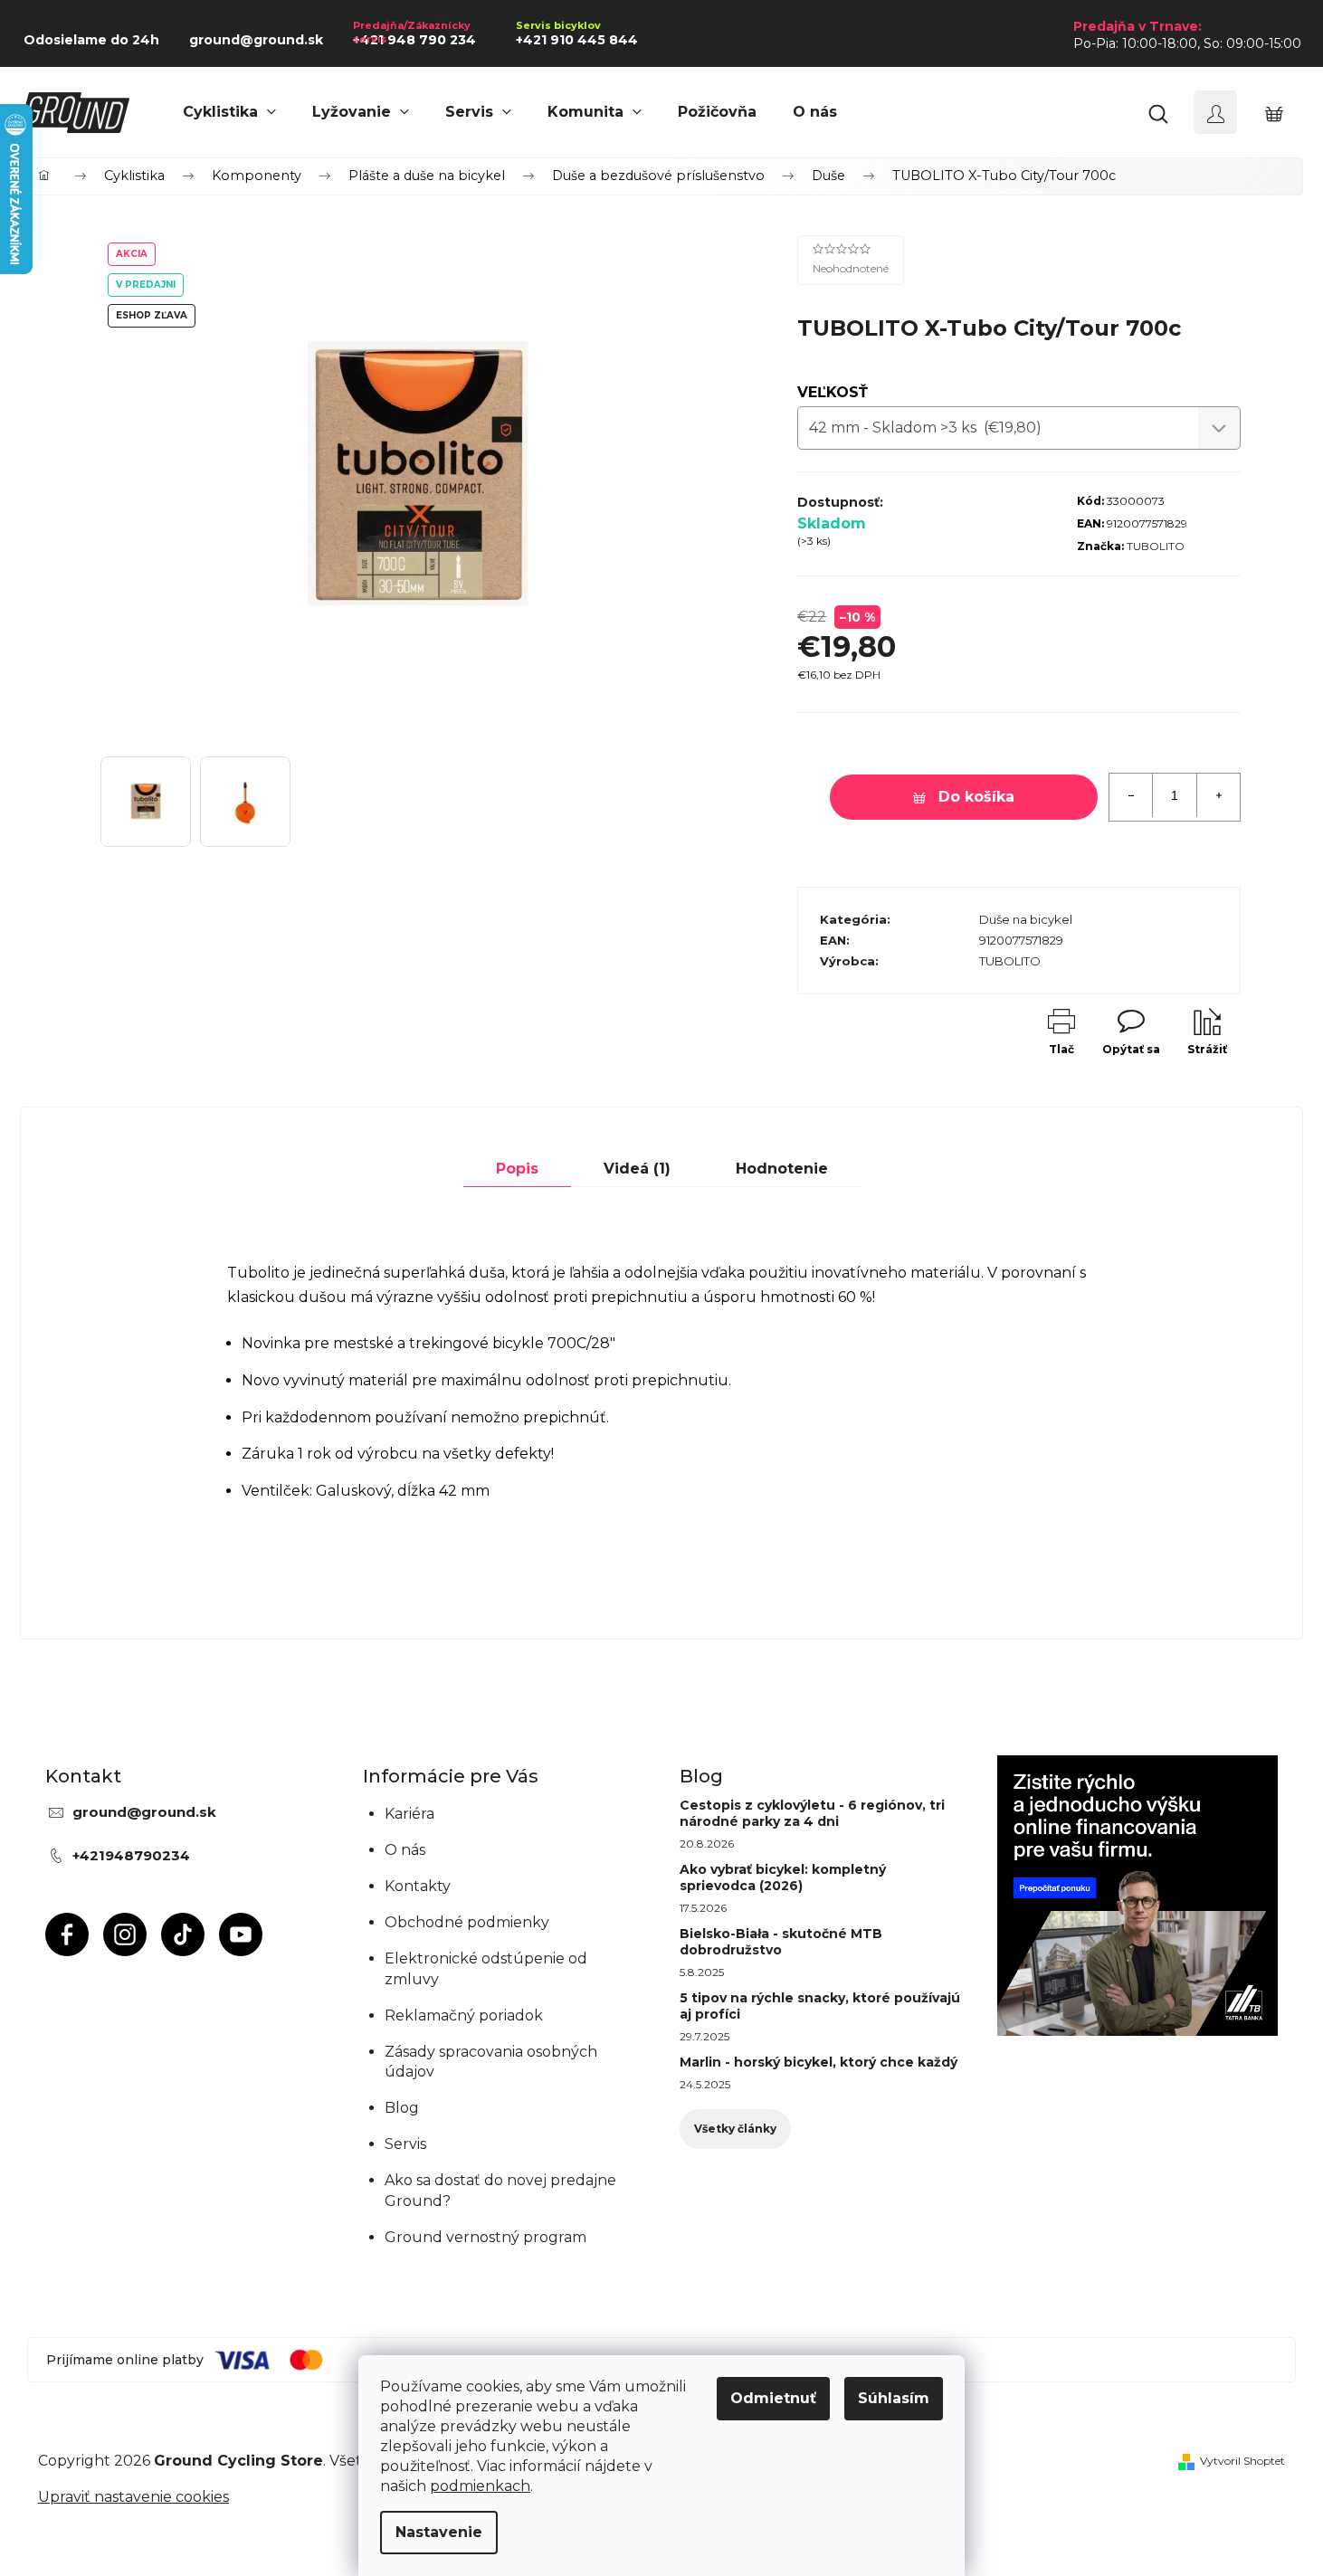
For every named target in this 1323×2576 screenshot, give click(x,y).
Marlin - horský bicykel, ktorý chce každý (819, 2062)
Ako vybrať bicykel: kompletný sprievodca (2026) (783, 1877)
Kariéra (409, 1814)
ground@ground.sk (144, 1812)
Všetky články (735, 2129)
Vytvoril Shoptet (1242, 2461)
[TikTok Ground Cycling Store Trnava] (183, 1934)
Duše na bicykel (1026, 919)
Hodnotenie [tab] (782, 1169)
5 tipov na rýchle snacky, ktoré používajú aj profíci (820, 2006)
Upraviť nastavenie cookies (133, 2497)
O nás (405, 1850)
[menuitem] (229, 112)
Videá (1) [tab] (637, 1169)
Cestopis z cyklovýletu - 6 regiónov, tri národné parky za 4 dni (812, 1813)
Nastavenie (439, 2532)
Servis (405, 2144)
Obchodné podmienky (467, 1922)
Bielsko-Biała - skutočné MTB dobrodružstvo (781, 1942)
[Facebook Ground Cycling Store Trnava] (67, 1934)
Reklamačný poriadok (464, 2015)
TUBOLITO (1156, 546)
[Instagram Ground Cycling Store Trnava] (125, 1934)
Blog (402, 2108)
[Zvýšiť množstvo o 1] (1218, 795)
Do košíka (976, 797)
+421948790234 (131, 1855)
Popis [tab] (517, 1169)
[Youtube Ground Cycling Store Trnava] (241, 1934)
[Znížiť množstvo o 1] (1131, 795)
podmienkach (480, 2486)
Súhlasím (894, 2398)
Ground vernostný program (485, 2237)
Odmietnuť (773, 2398)
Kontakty (418, 1886)
